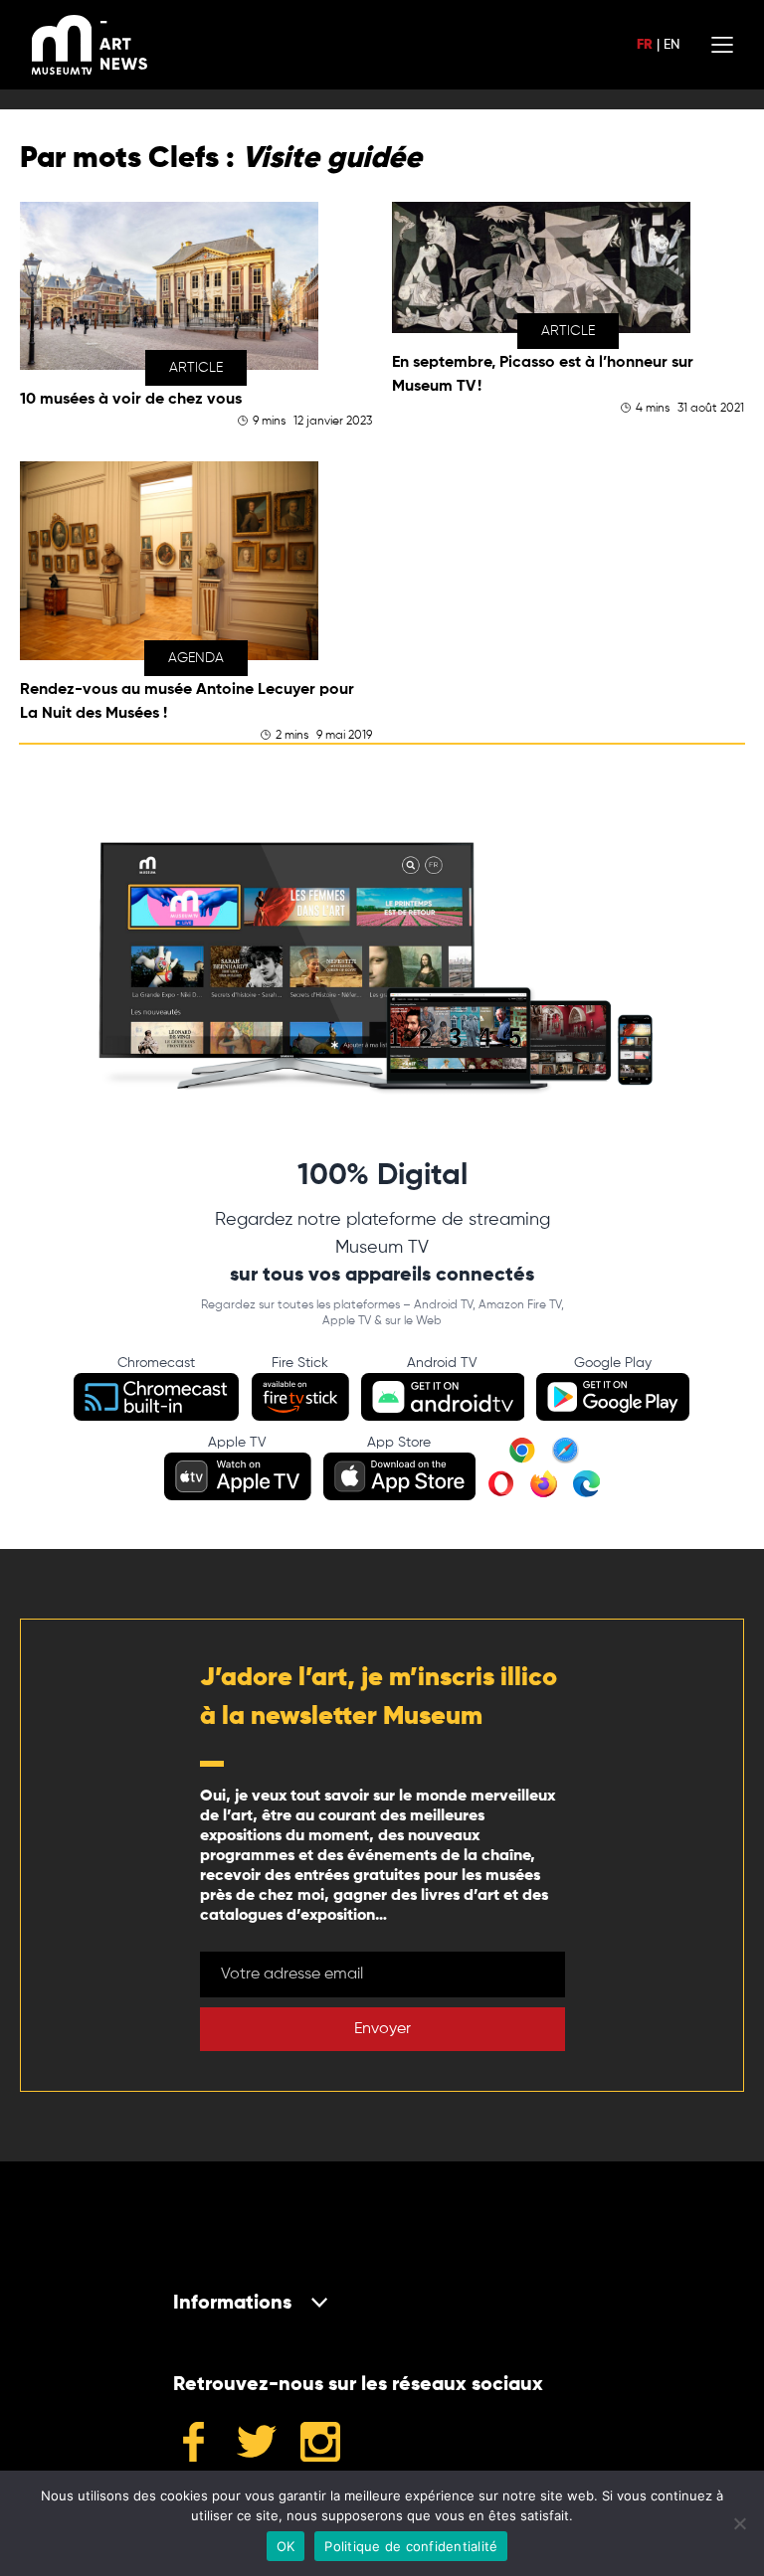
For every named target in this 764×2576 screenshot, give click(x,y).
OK (286, 2546)
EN (671, 45)
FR (645, 45)
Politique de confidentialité (411, 2546)
